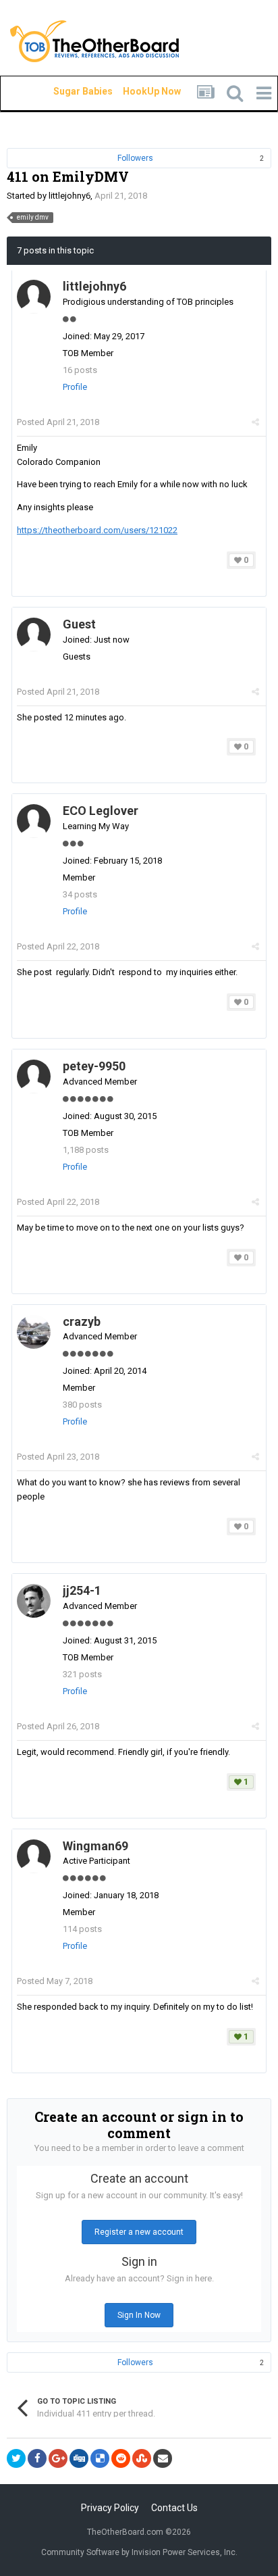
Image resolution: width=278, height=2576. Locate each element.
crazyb (82, 1321)
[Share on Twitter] (16, 2458)
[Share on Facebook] (37, 2458)
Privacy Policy (110, 2508)
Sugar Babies (67, 91)
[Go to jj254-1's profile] (34, 1601)
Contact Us (174, 2508)
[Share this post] (255, 422)
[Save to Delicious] (100, 2458)
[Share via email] (163, 2458)
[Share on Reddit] (121, 2458)
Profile (75, 387)
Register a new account (139, 2232)
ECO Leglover (102, 811)
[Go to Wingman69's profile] (34, 1856)
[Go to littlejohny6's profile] (34, 297)
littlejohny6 (69, 196)
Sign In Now (139, 2315)
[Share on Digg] (79, 2458)
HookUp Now (136, 91)
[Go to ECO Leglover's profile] (34, 821)
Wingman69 (95, 1846)
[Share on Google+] (58, 2458)
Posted (58, 422)
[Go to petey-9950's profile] (34, 1076)
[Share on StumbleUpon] (142, 2458)
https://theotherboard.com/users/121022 (97, 530)
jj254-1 (82, 1590)
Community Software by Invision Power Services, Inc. (139, 2552)
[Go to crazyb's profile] (34, 1332)
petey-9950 (94, 1066)
